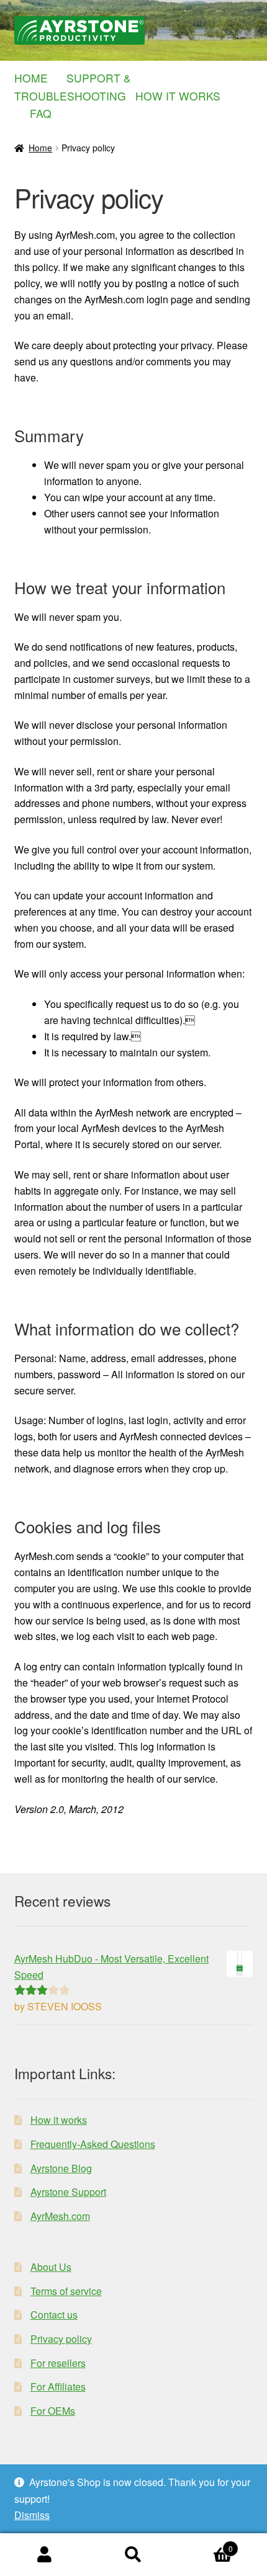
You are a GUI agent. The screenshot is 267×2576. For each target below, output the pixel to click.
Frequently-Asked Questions (93, 2144)
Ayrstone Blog (61, 2168)
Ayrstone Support (68, 2192)
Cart (206, 2544)
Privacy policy (61, 2339)
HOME (39, 78)
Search (133, 2555)
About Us (51, 2267)
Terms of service (66, 2291)
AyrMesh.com (60, 2216)
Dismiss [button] (32, 2515)
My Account (44, 2555)
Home (40, 148)
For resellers (58, 2363)
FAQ (41, 113)
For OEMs (53, 2411)
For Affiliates (58, 2387)
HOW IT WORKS (183, 96)
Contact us (54, 2315)
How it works (59, 2120)
